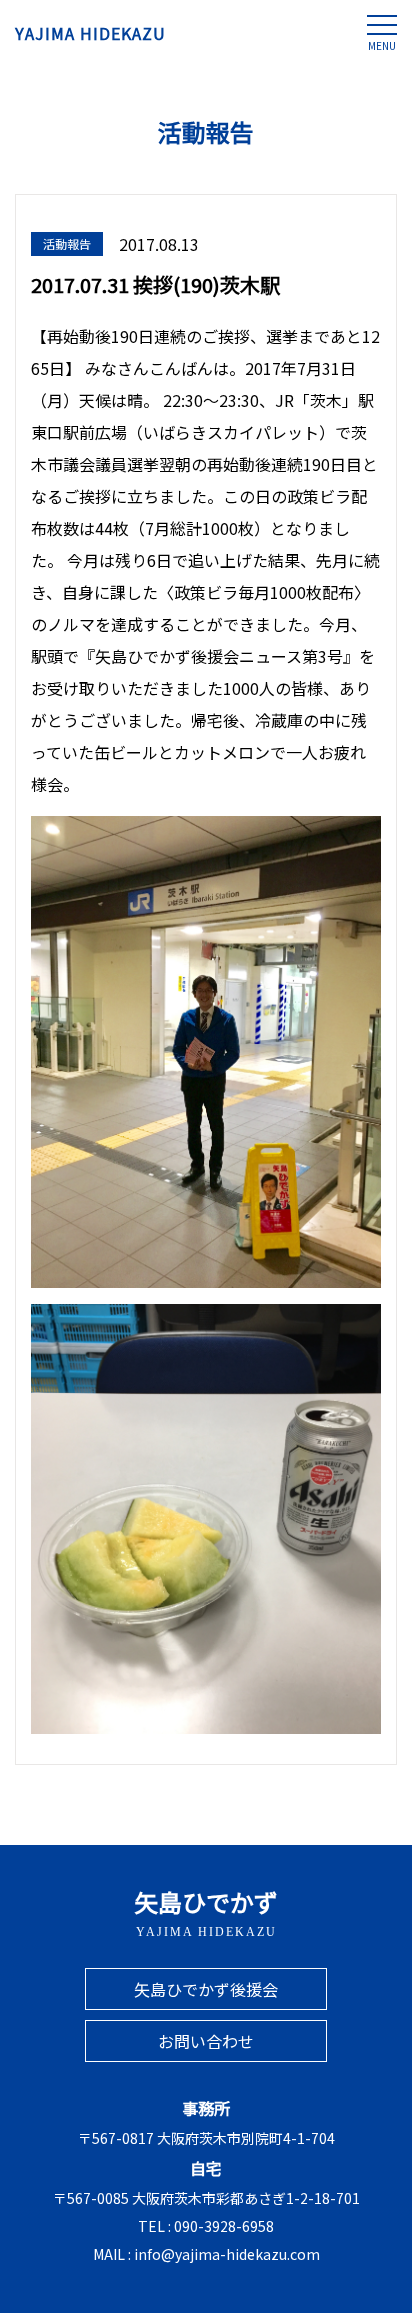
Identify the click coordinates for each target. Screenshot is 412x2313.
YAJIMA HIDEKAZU (90, 33)
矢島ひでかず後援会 (206, 1989)
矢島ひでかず (206, 1911)
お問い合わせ (206, 2041)
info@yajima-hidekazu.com (227, 2254)
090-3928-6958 (224, 2226)
